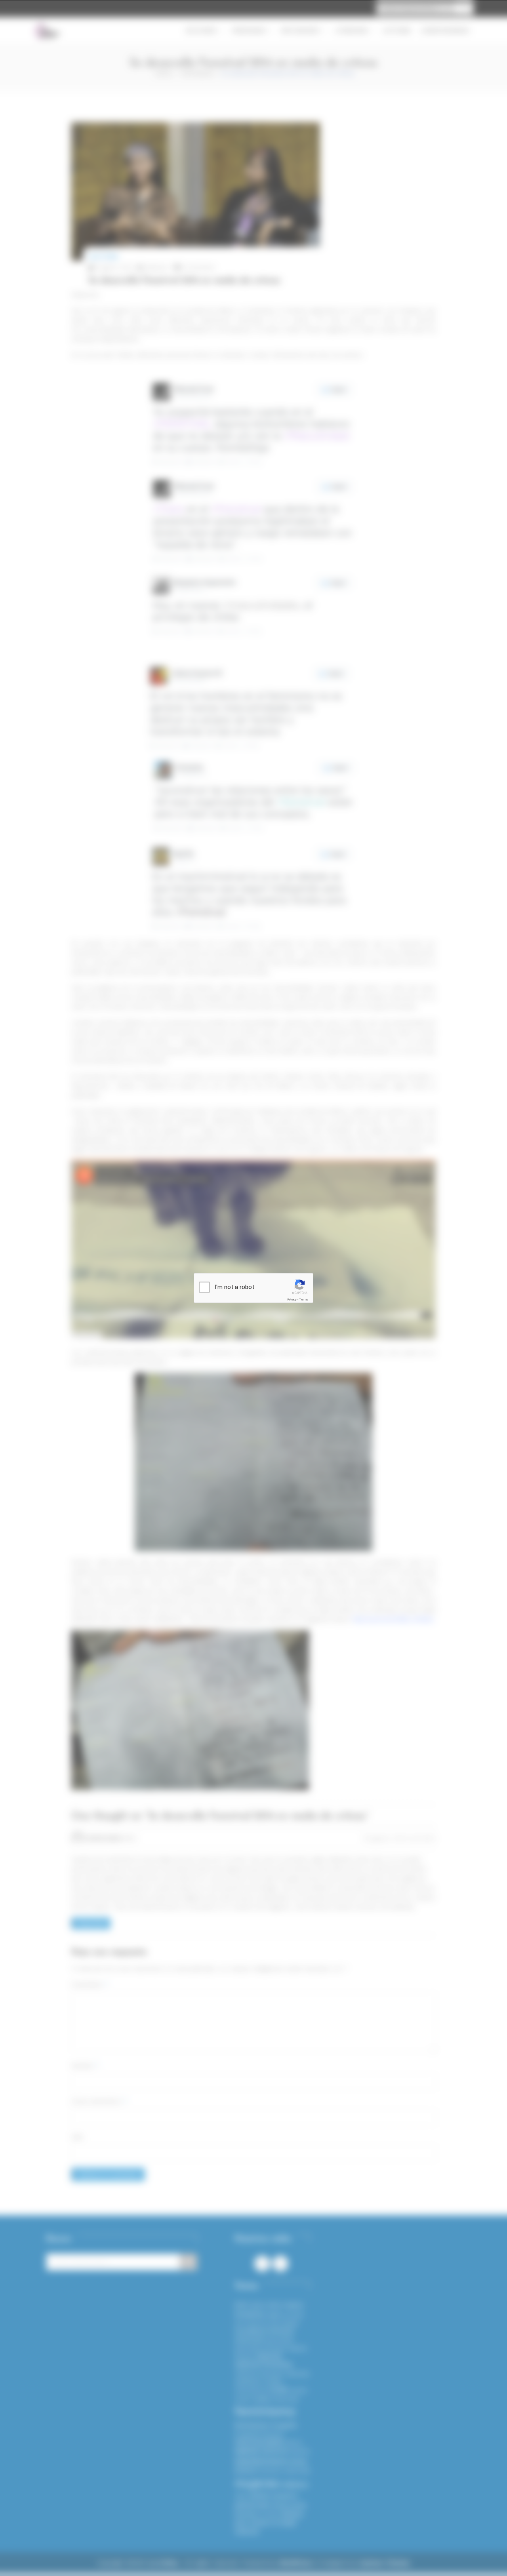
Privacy (292, 1299)
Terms (304, 1299)
